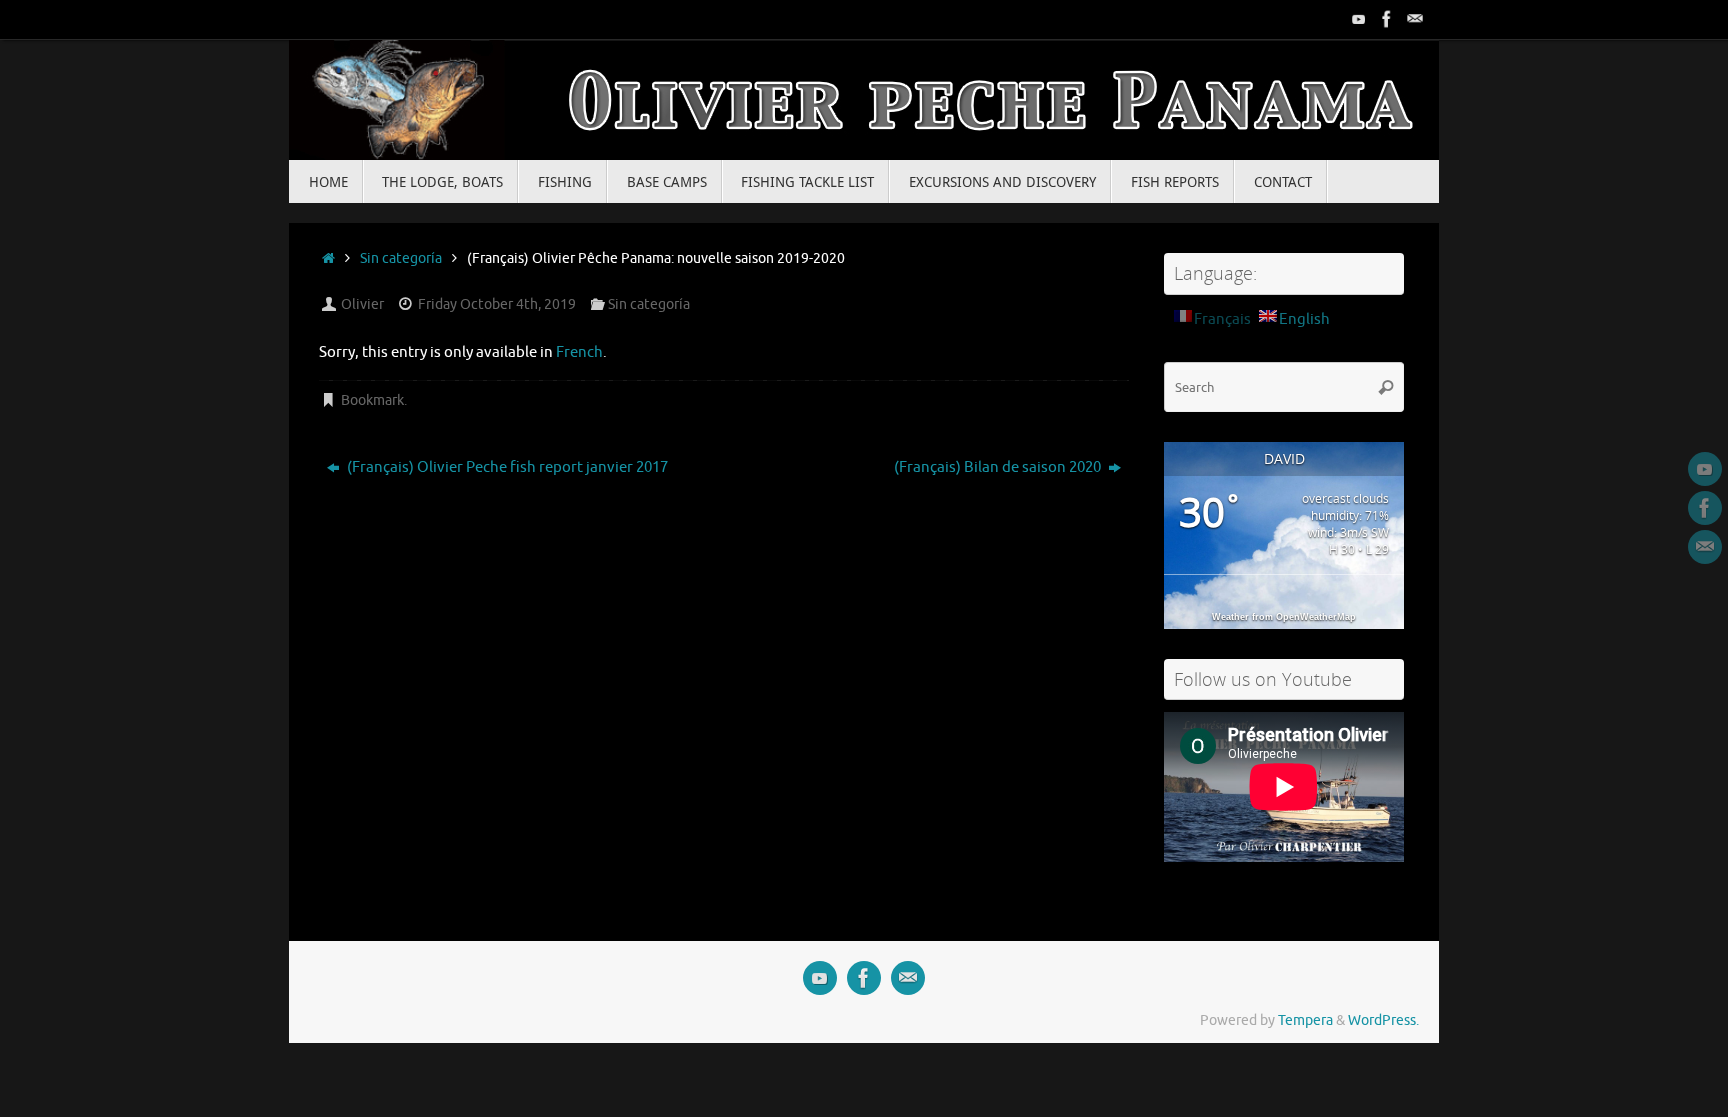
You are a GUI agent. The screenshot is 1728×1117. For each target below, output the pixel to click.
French (579, 352)
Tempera (1305, 1020)
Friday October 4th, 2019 (497, 304)
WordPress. (1383, 1020)
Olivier (362, 304)
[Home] (328, 258)
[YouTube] (1359, 19)
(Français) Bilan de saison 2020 (999, 467)
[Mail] (1415, 19)
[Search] (1386, 387)
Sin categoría (401, 258)
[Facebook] (1387, 19)
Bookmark (372, 400)
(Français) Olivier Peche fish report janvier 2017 (506, 467)
